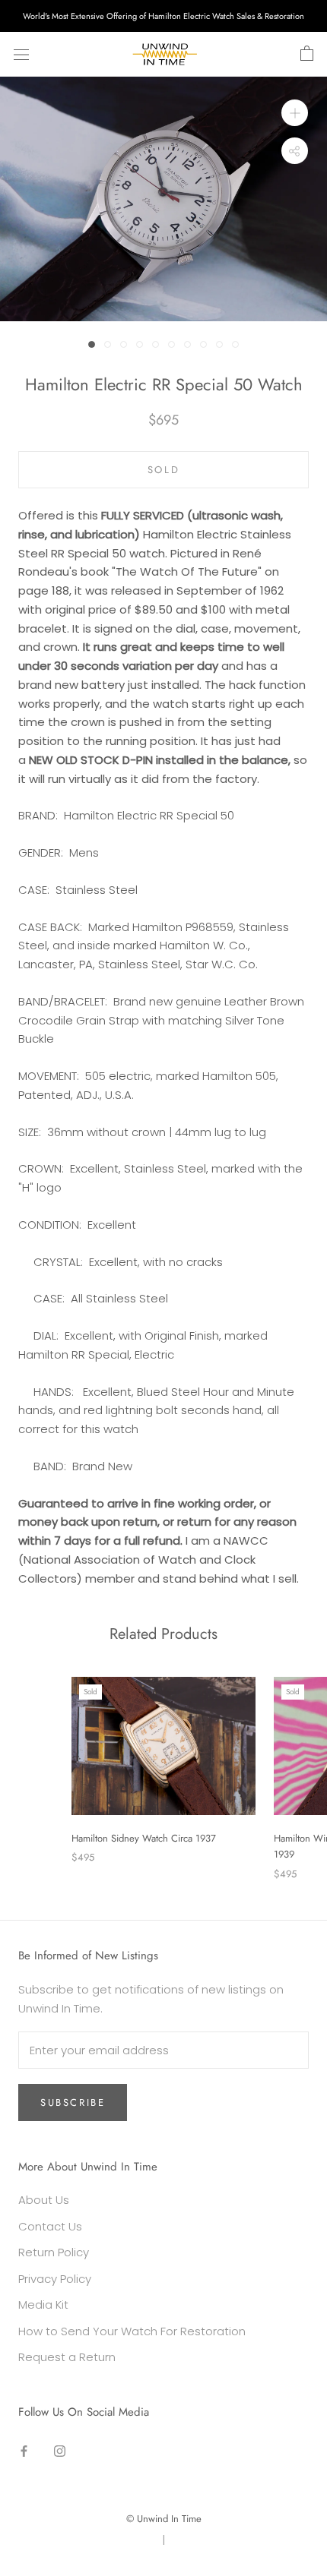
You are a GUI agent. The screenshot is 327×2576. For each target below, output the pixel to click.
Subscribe (73, 2102)
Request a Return (67, 2357)
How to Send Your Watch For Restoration (132, 2331)
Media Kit (43, 2305)
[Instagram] (60, 2450)
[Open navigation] (21, 54)
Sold (163, 470)
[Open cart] (307, 54)
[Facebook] (24, 2450)
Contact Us (50, 2226)
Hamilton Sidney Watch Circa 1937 (144, 1838)
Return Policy (54, 2252)
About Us (44, 2200)
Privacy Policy (55, 2279)
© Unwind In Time (164, 2519)
